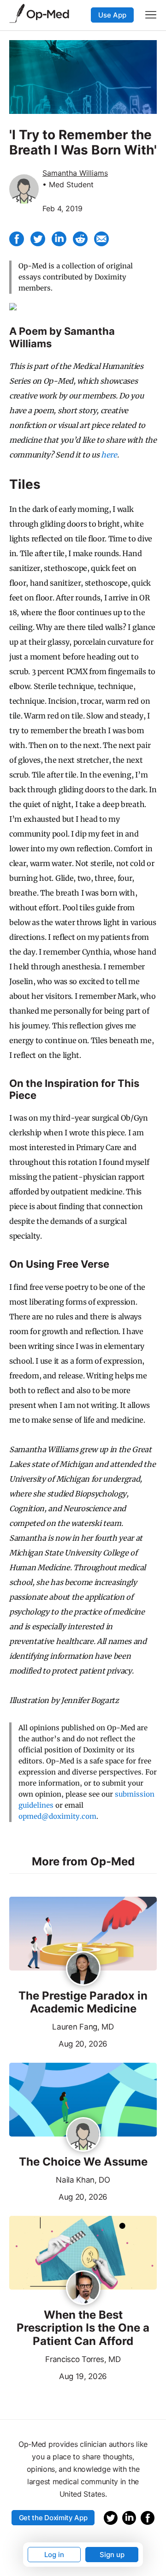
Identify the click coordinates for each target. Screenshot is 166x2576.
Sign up (112, 2555)
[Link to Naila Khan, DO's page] (83, 2135)
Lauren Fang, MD (83, 2027)
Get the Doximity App (53, 2518)
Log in (54, 2555)
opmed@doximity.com (57, 1816)
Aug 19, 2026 (58, 2375)
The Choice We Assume (83, 2162)
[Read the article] (83, 1934)
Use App (112, 15)
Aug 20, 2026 (58, 2043)
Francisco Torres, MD (83, 2359)
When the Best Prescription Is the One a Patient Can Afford (83, 2328)
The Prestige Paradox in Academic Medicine (83, 2003)
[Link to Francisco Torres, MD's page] (83, 2288)
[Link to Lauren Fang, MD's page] (83, 1969)
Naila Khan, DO (83, 2180)
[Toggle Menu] (151, 15)
